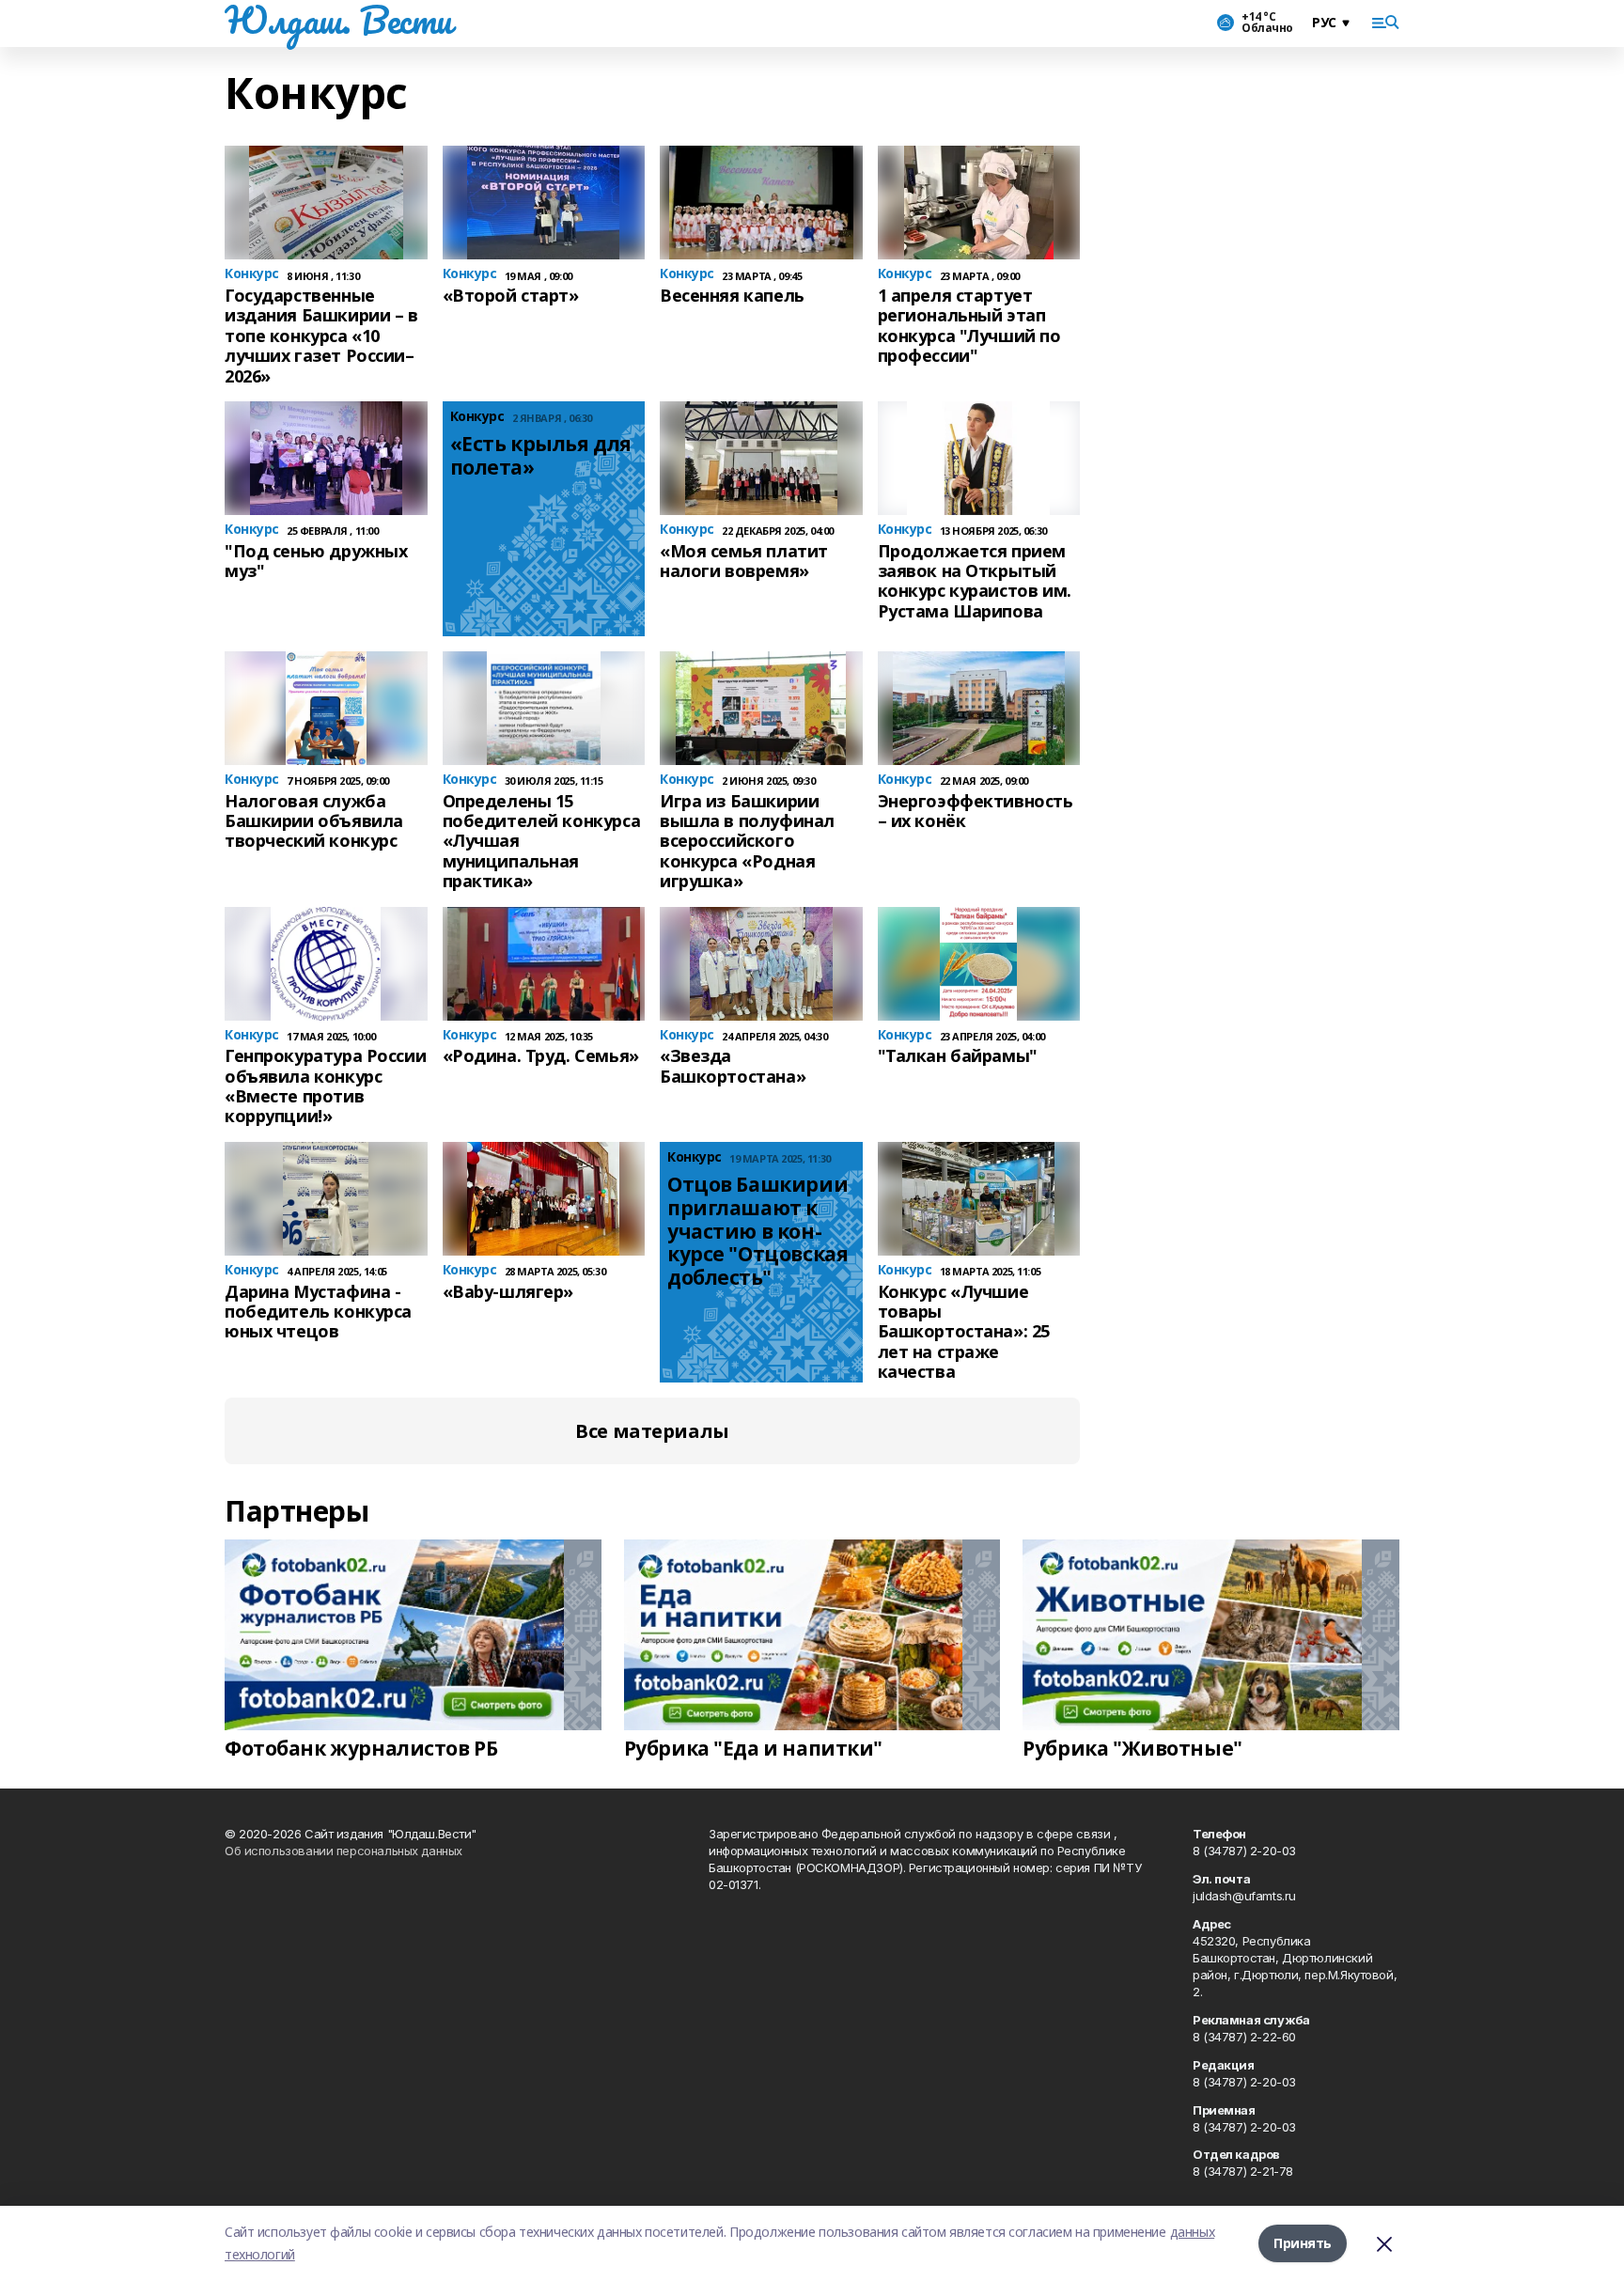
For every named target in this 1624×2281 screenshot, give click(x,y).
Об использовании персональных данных (344, 1851)
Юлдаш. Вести (338, 20)
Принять (1303, 2243)
